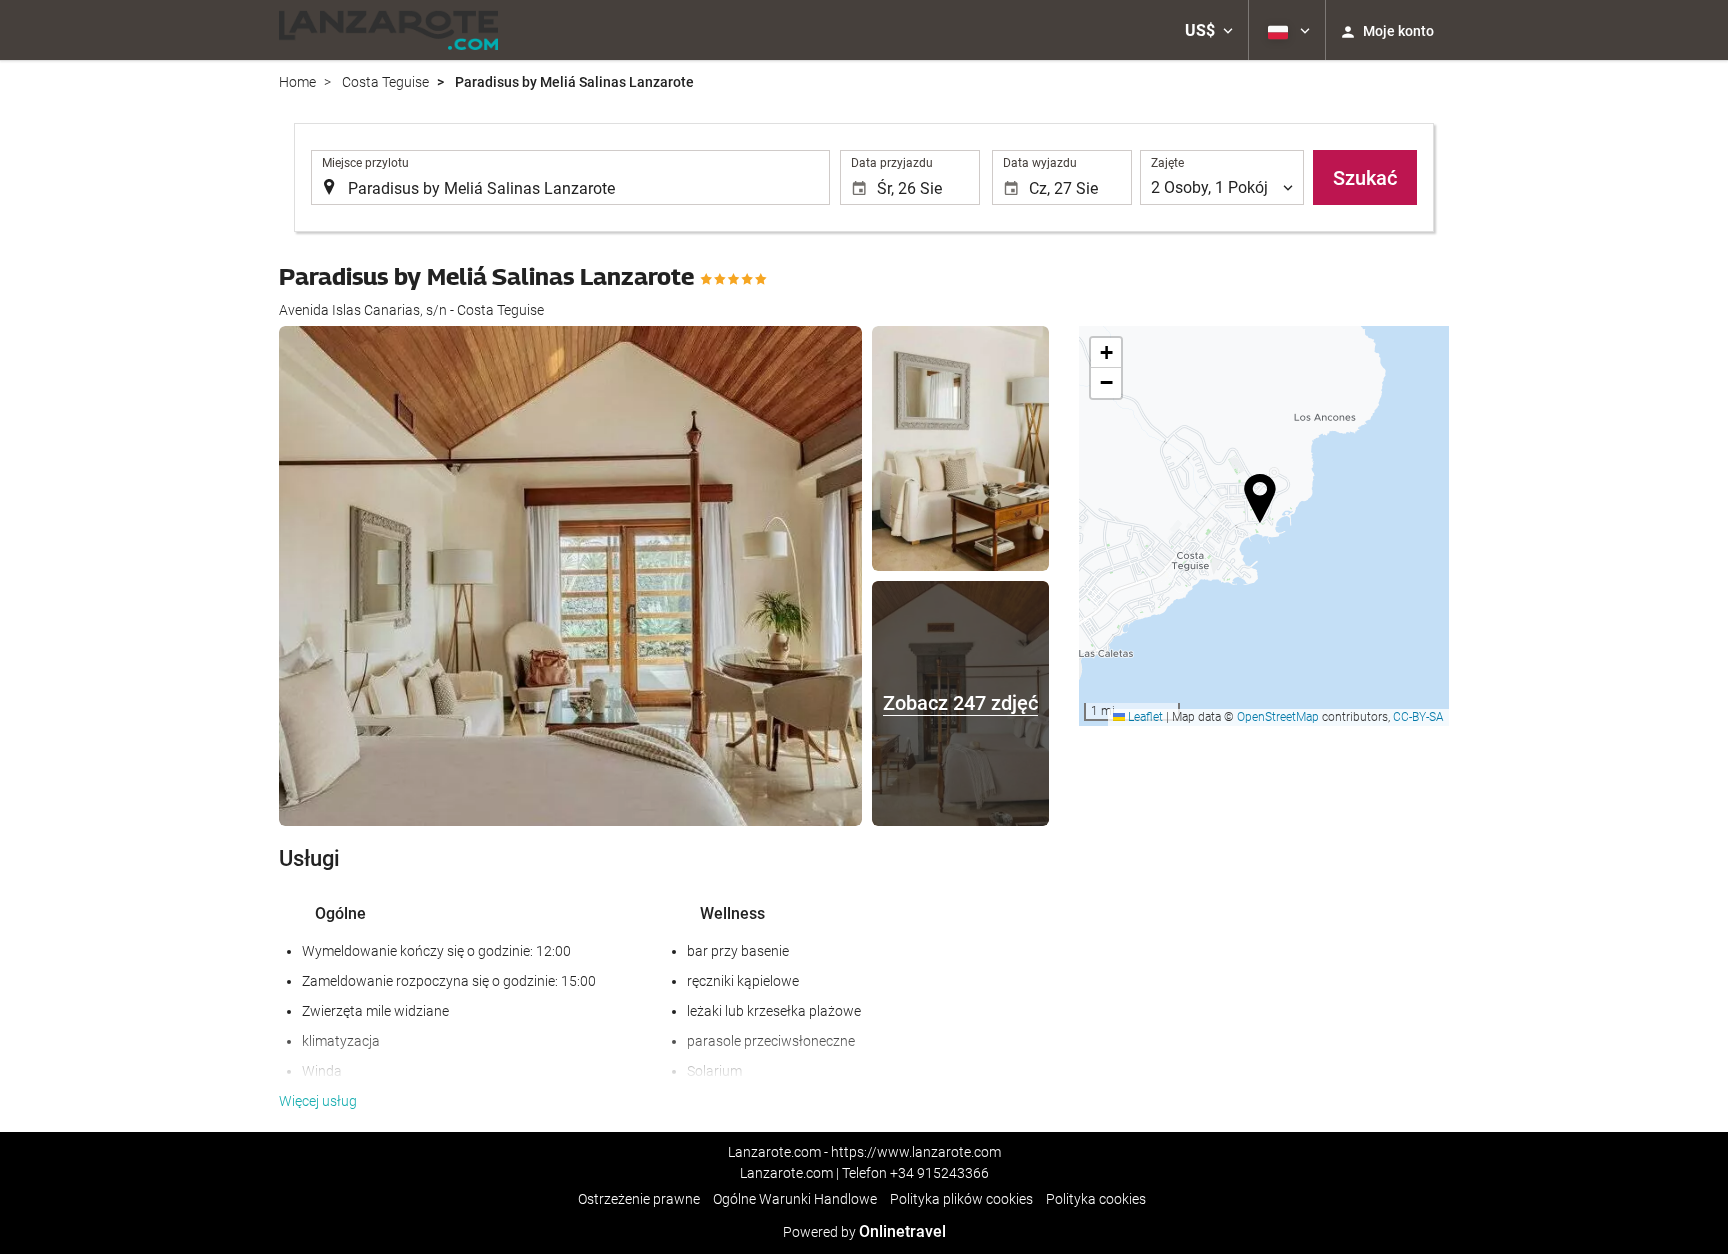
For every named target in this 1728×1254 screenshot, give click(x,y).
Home (297, 82)
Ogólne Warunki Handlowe (795, 1199)
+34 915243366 (939, 1173)
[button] (1209, 30)
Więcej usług (318, 1101)
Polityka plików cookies (961, 1199)
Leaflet (1144, 717)
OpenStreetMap (1278, 717)
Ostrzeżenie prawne (639, 1199)
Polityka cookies (1096, 1199)
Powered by (864, 1232)
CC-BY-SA (1418, 717)
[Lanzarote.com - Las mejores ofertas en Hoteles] (388, 30)
